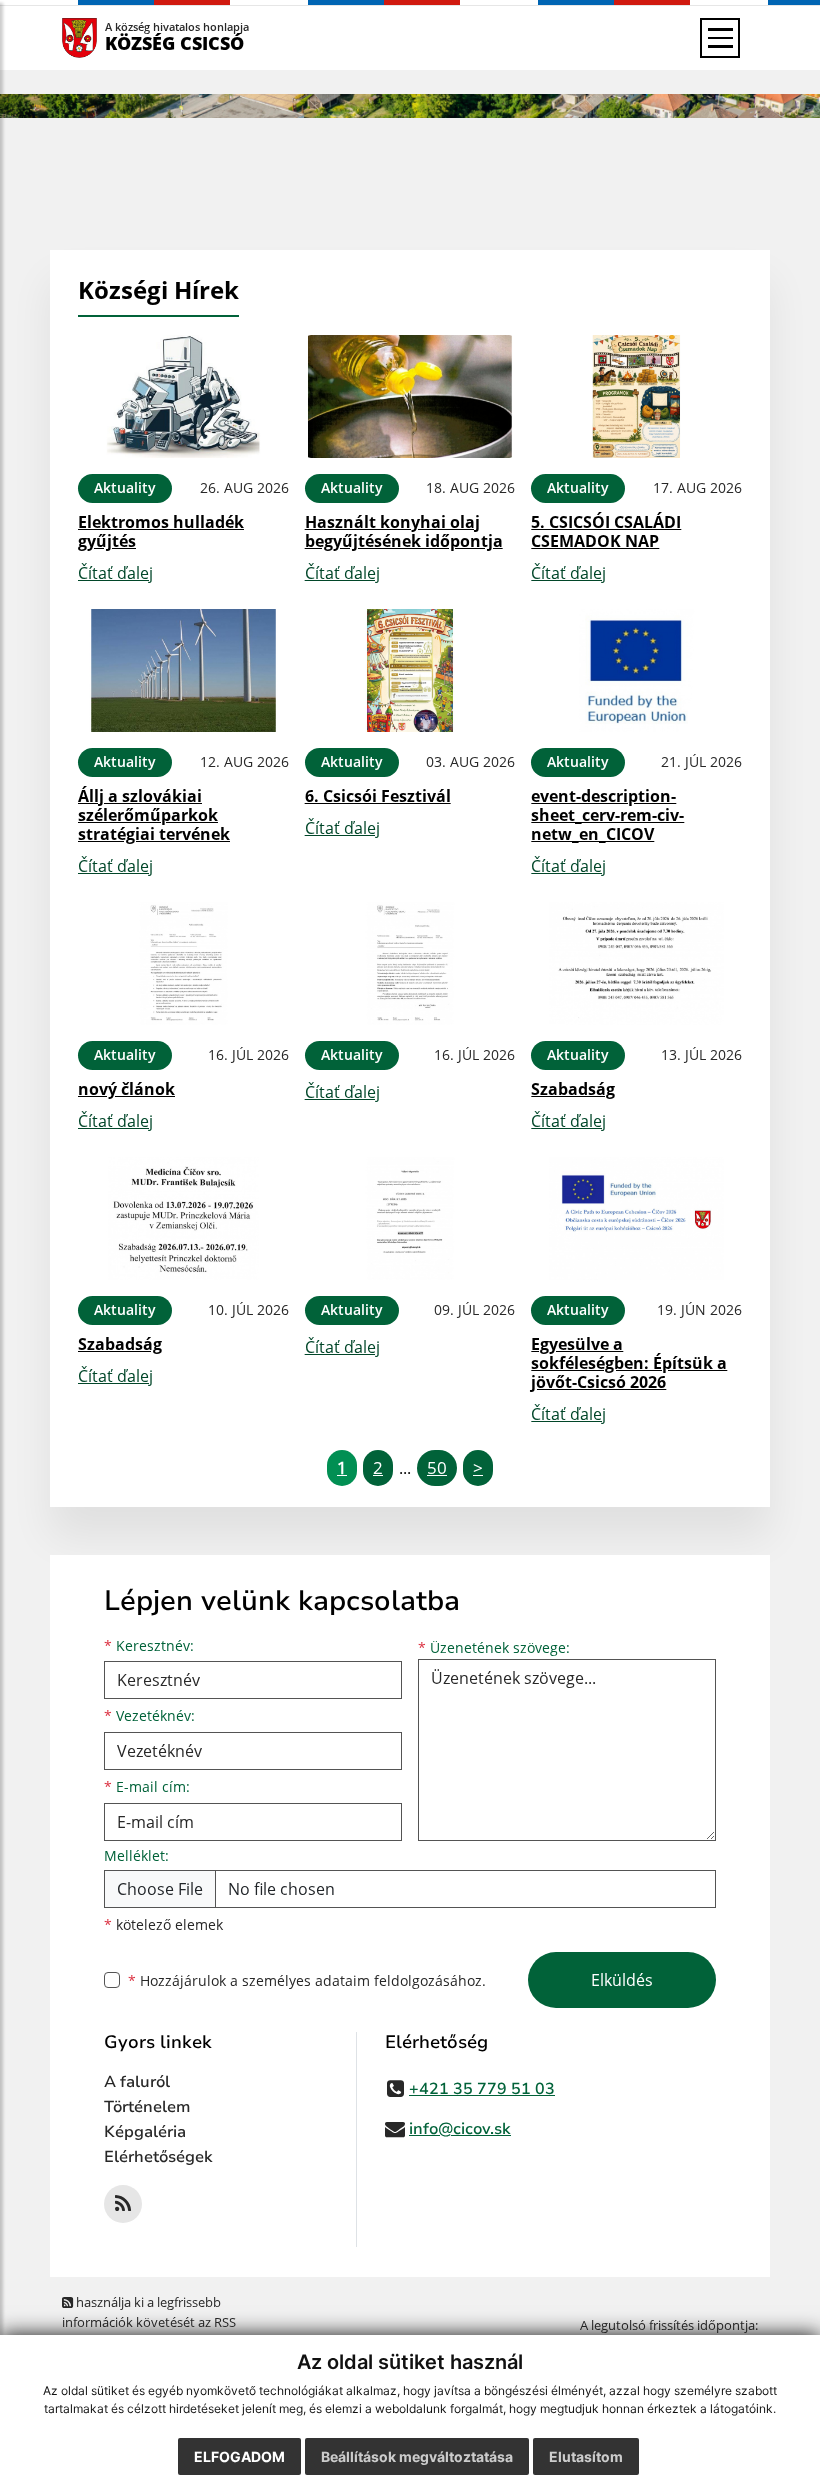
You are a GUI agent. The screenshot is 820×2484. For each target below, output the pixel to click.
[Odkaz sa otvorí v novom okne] (123, 2204)
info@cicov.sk (460, 2129)
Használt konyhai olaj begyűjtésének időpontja (404, 531)
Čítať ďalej (115, 573)
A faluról (137, 2082)
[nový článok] (183, 963)
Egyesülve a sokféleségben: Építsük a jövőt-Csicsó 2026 (629, 1363)
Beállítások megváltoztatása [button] (417, 2456)
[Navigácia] (720, 38)
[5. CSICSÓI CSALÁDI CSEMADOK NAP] (636, 396)
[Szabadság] (636, 963)
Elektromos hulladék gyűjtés (161, 531)
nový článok (126, 1089)
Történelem (147, 2107)
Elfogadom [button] (239, 2456)
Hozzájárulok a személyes (307, 1980)
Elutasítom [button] (586, 2456)
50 (437, 1467)
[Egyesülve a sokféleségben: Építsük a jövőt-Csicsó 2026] (636, 1218)
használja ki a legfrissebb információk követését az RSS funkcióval (149, 2321)
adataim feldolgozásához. (400, 1980)
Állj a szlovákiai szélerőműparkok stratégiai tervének (154, 815)
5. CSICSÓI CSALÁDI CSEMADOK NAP (606, 531)
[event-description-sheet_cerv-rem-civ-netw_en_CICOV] (636, 670)
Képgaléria (145, 2132)
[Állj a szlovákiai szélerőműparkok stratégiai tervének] (183, 670)
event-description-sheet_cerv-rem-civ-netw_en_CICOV (607, 815)
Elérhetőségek (158, 2157)
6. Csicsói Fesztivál (378, 796)
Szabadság (573, 1089)
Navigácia (109, 37)
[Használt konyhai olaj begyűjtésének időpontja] (410, 396)
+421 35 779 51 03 (482, 2089)
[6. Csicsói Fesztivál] (410, 670)
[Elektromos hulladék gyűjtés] (183, 396)
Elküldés (622, 1980)
